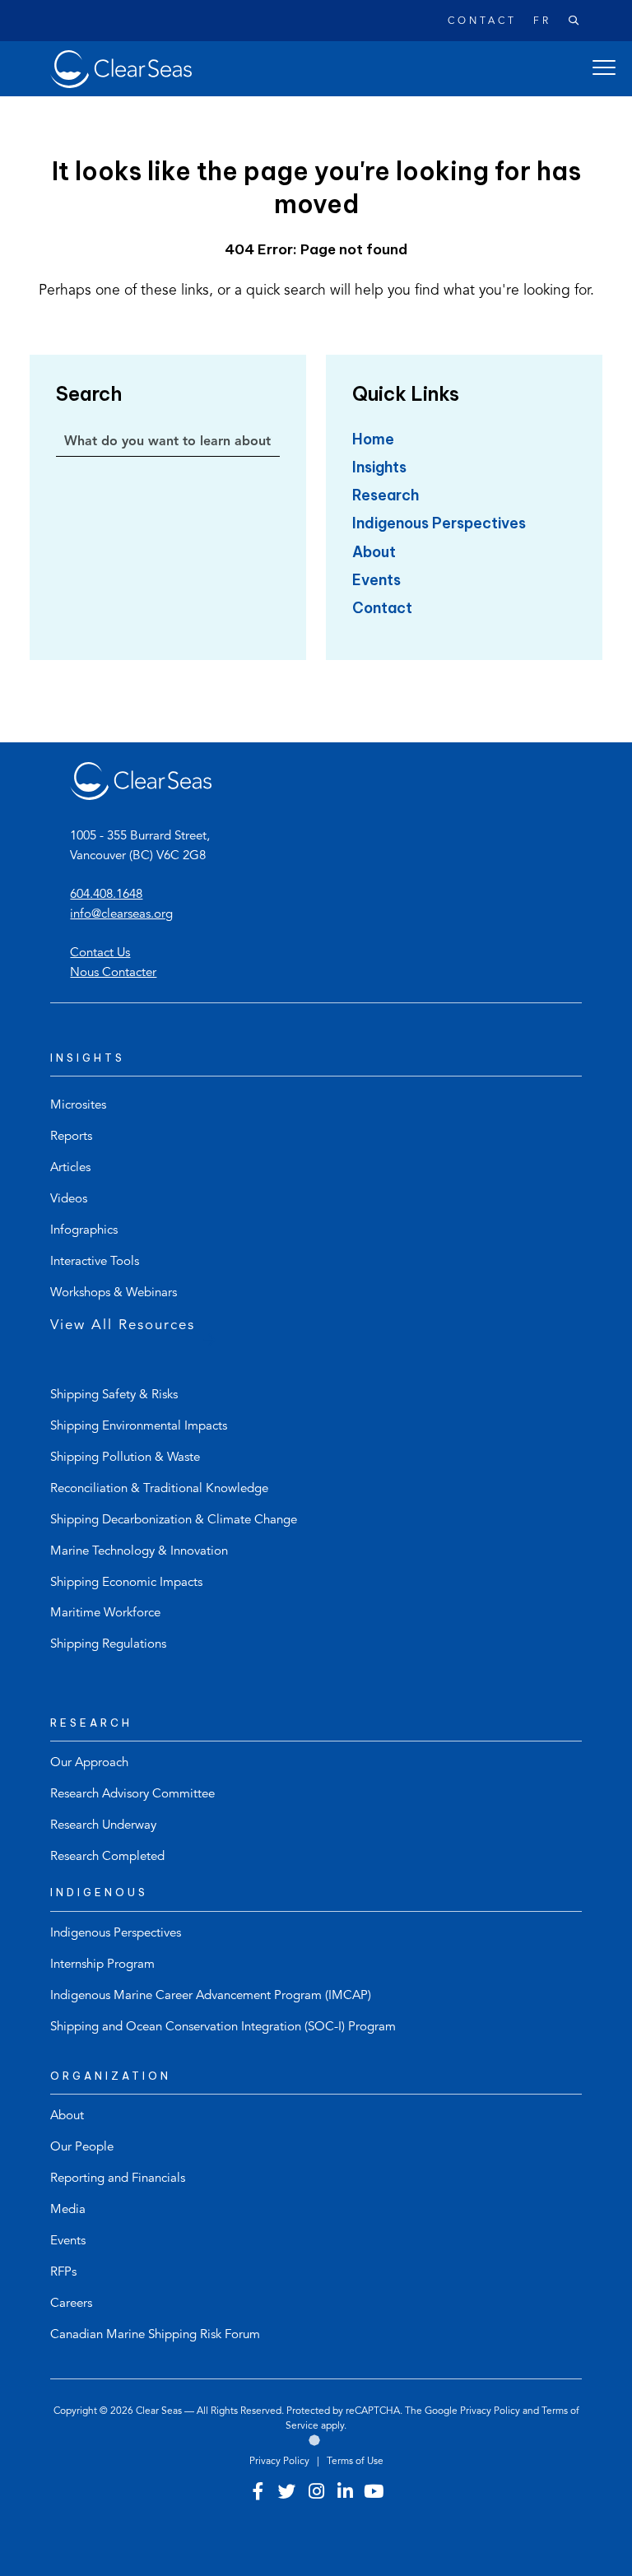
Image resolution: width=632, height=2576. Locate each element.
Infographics (84, 1231)
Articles (70, 1168)
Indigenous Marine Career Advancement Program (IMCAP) (211, 1996)
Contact (482, 21)
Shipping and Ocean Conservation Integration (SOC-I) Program (223, 2027)
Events (376, 580)
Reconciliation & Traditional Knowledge (159, 1489)
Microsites (78, 1106)
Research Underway (103, 1826)
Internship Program (102, 1965)
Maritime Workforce (105, 1613)
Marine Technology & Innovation (139, 1552)
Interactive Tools (95, 1262)
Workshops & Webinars (114, 1293)
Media (68, 2210)
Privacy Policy (490, 2411)
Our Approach (89, 1763)
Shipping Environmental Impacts (139, 1427)
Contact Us (100, 953)
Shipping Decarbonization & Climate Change (174, 1520)
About (374, 552)
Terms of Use (355, 2462)
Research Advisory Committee (132, 1795)
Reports (71, 1137)
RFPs (63, 2273)
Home (373, 439)
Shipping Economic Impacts (126, 1583)
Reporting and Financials (118, 2179)
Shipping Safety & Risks (114, 1395)
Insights (379, 467)
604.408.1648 (106, 895)
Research (386, 495)
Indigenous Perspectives (439, 523)
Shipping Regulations (108, 1645)
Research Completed (107, 1857)
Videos (69, 1200)
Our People (82, 2148)
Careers (71, 2304)
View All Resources (123, 1325)
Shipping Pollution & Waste (125, 1458)
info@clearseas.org (121, 915)
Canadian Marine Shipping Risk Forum (155, 2335)
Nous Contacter (113, 973)
